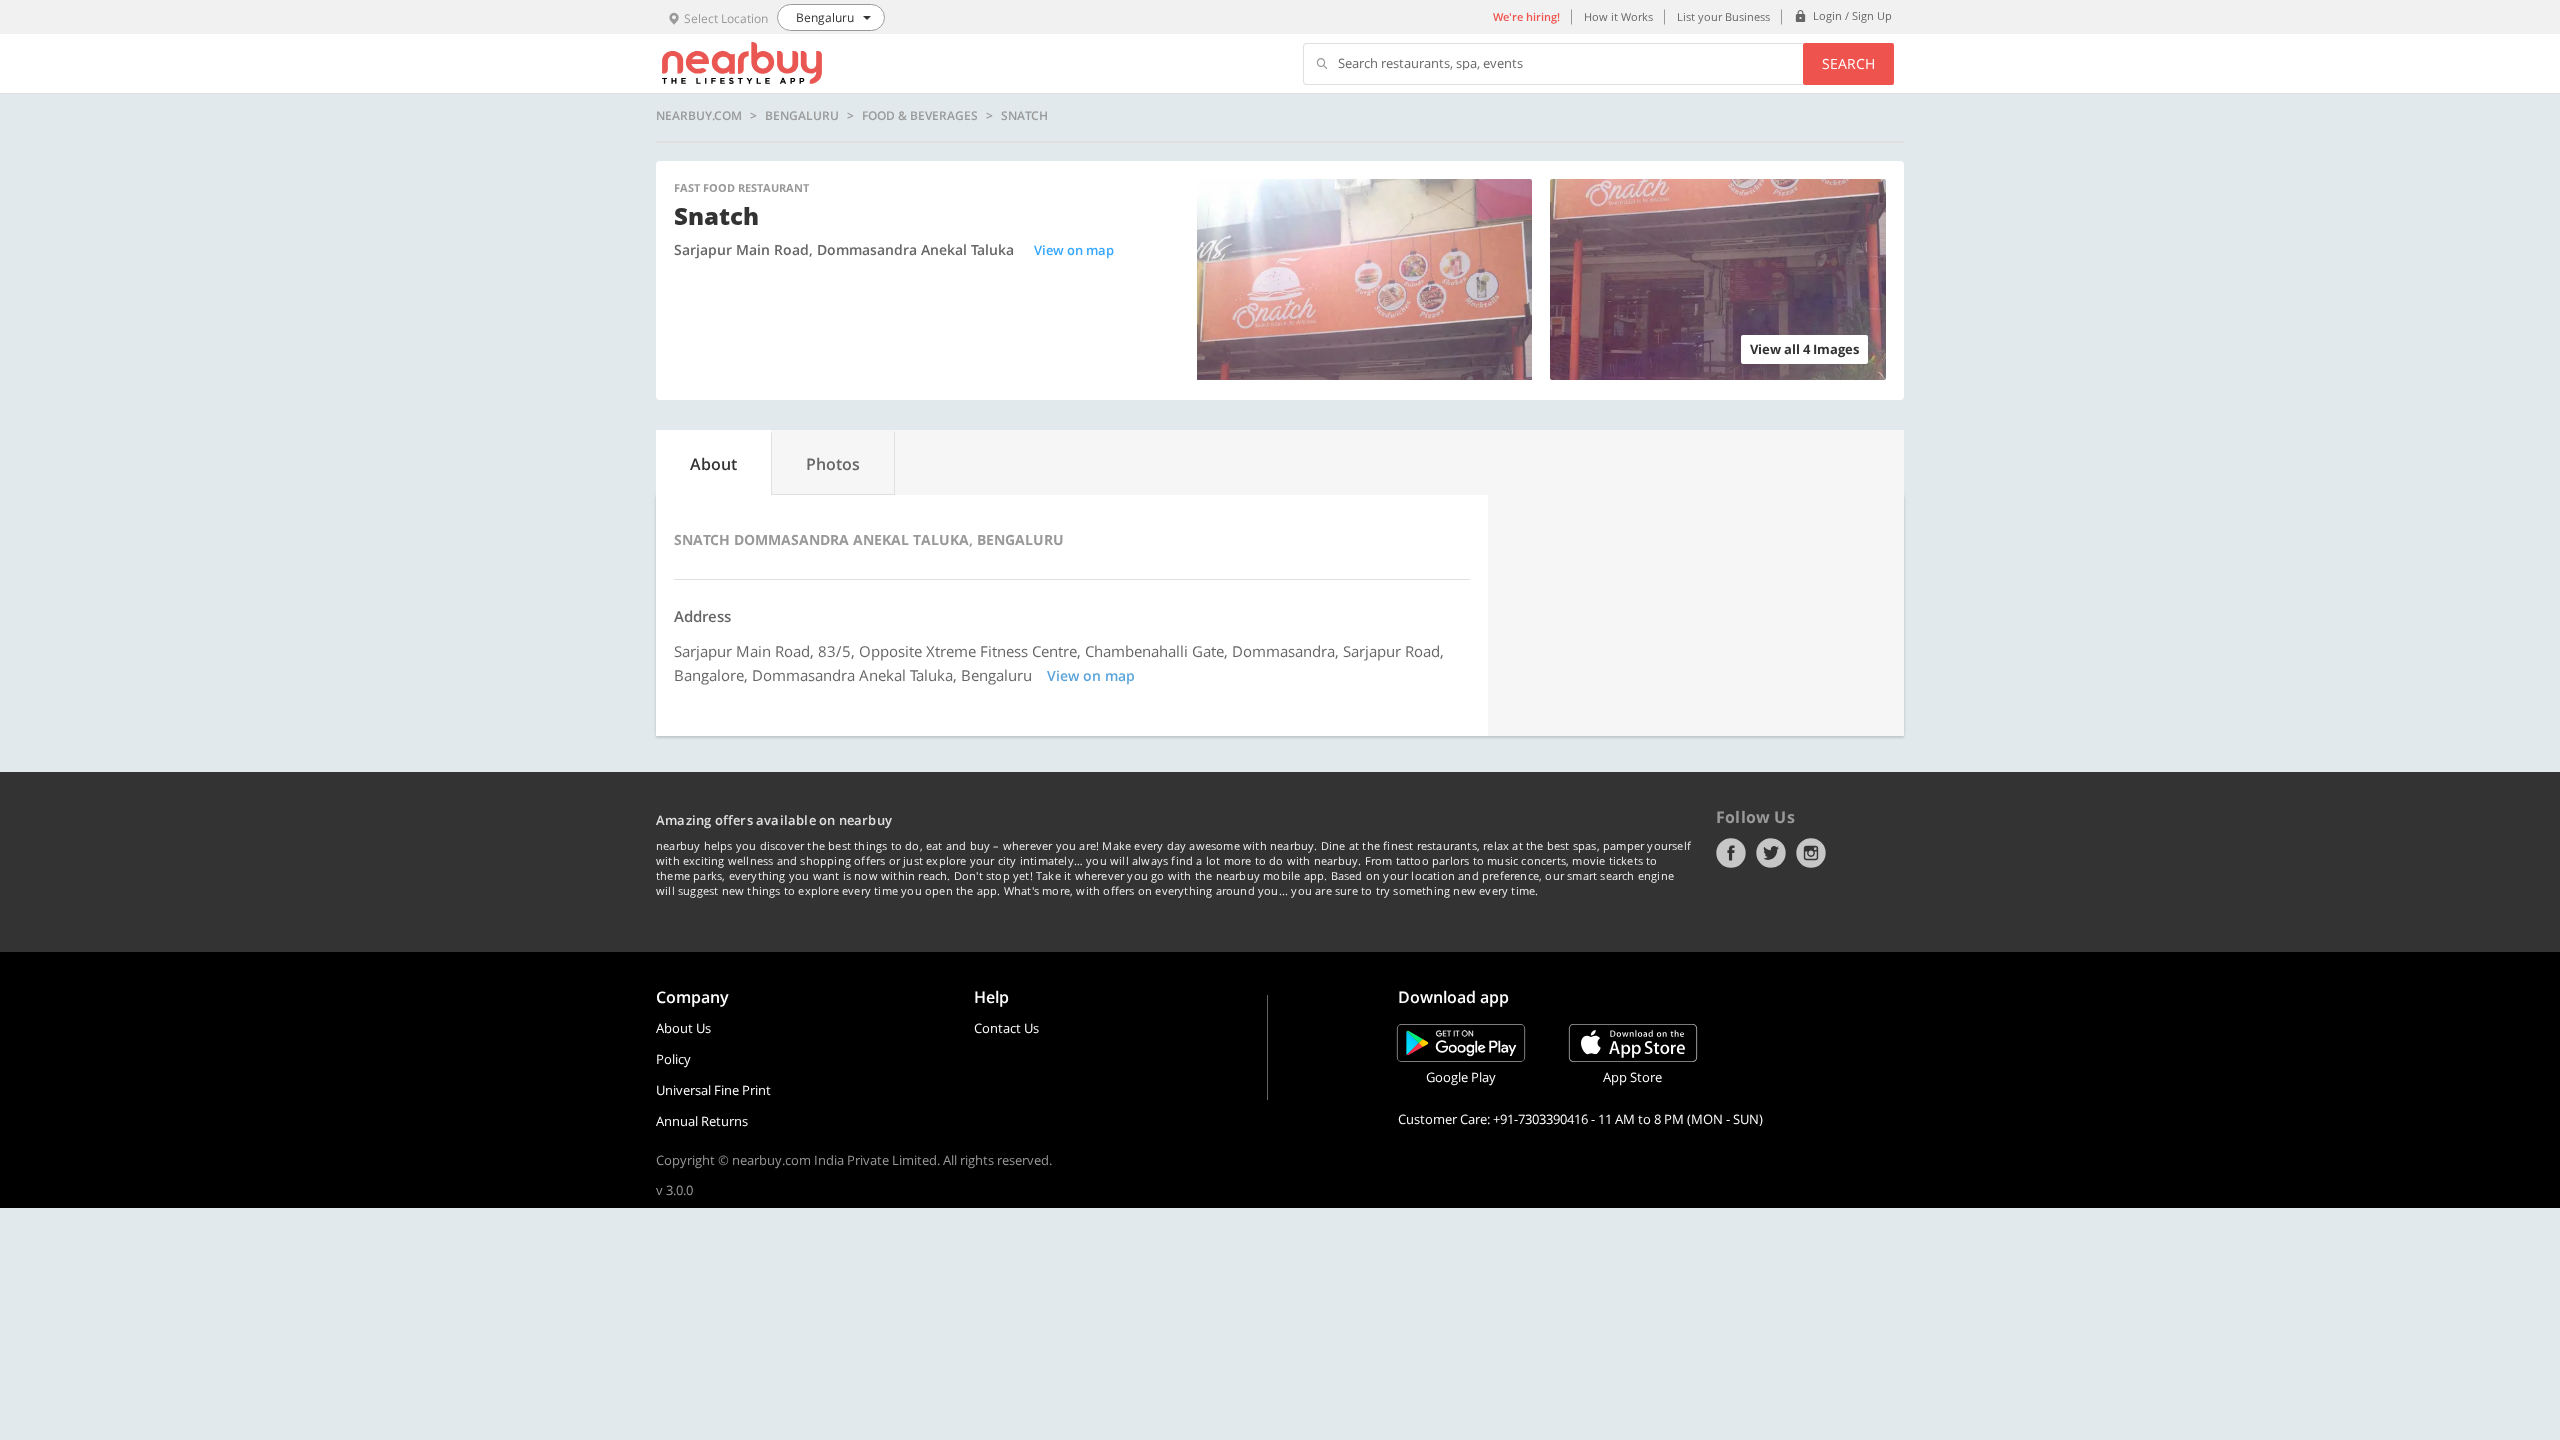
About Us (683, 1028)
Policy (673, 1059)
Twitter (1771, 853)
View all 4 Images (1804, 349)
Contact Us (1006, 1028)
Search (1848, 63)
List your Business (1723, 16)
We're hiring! (1526, 16)
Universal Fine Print (713, 1090)
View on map (1074, 250)
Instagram (1811, 853)
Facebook (1731, 853)
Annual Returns (702, 1121)
